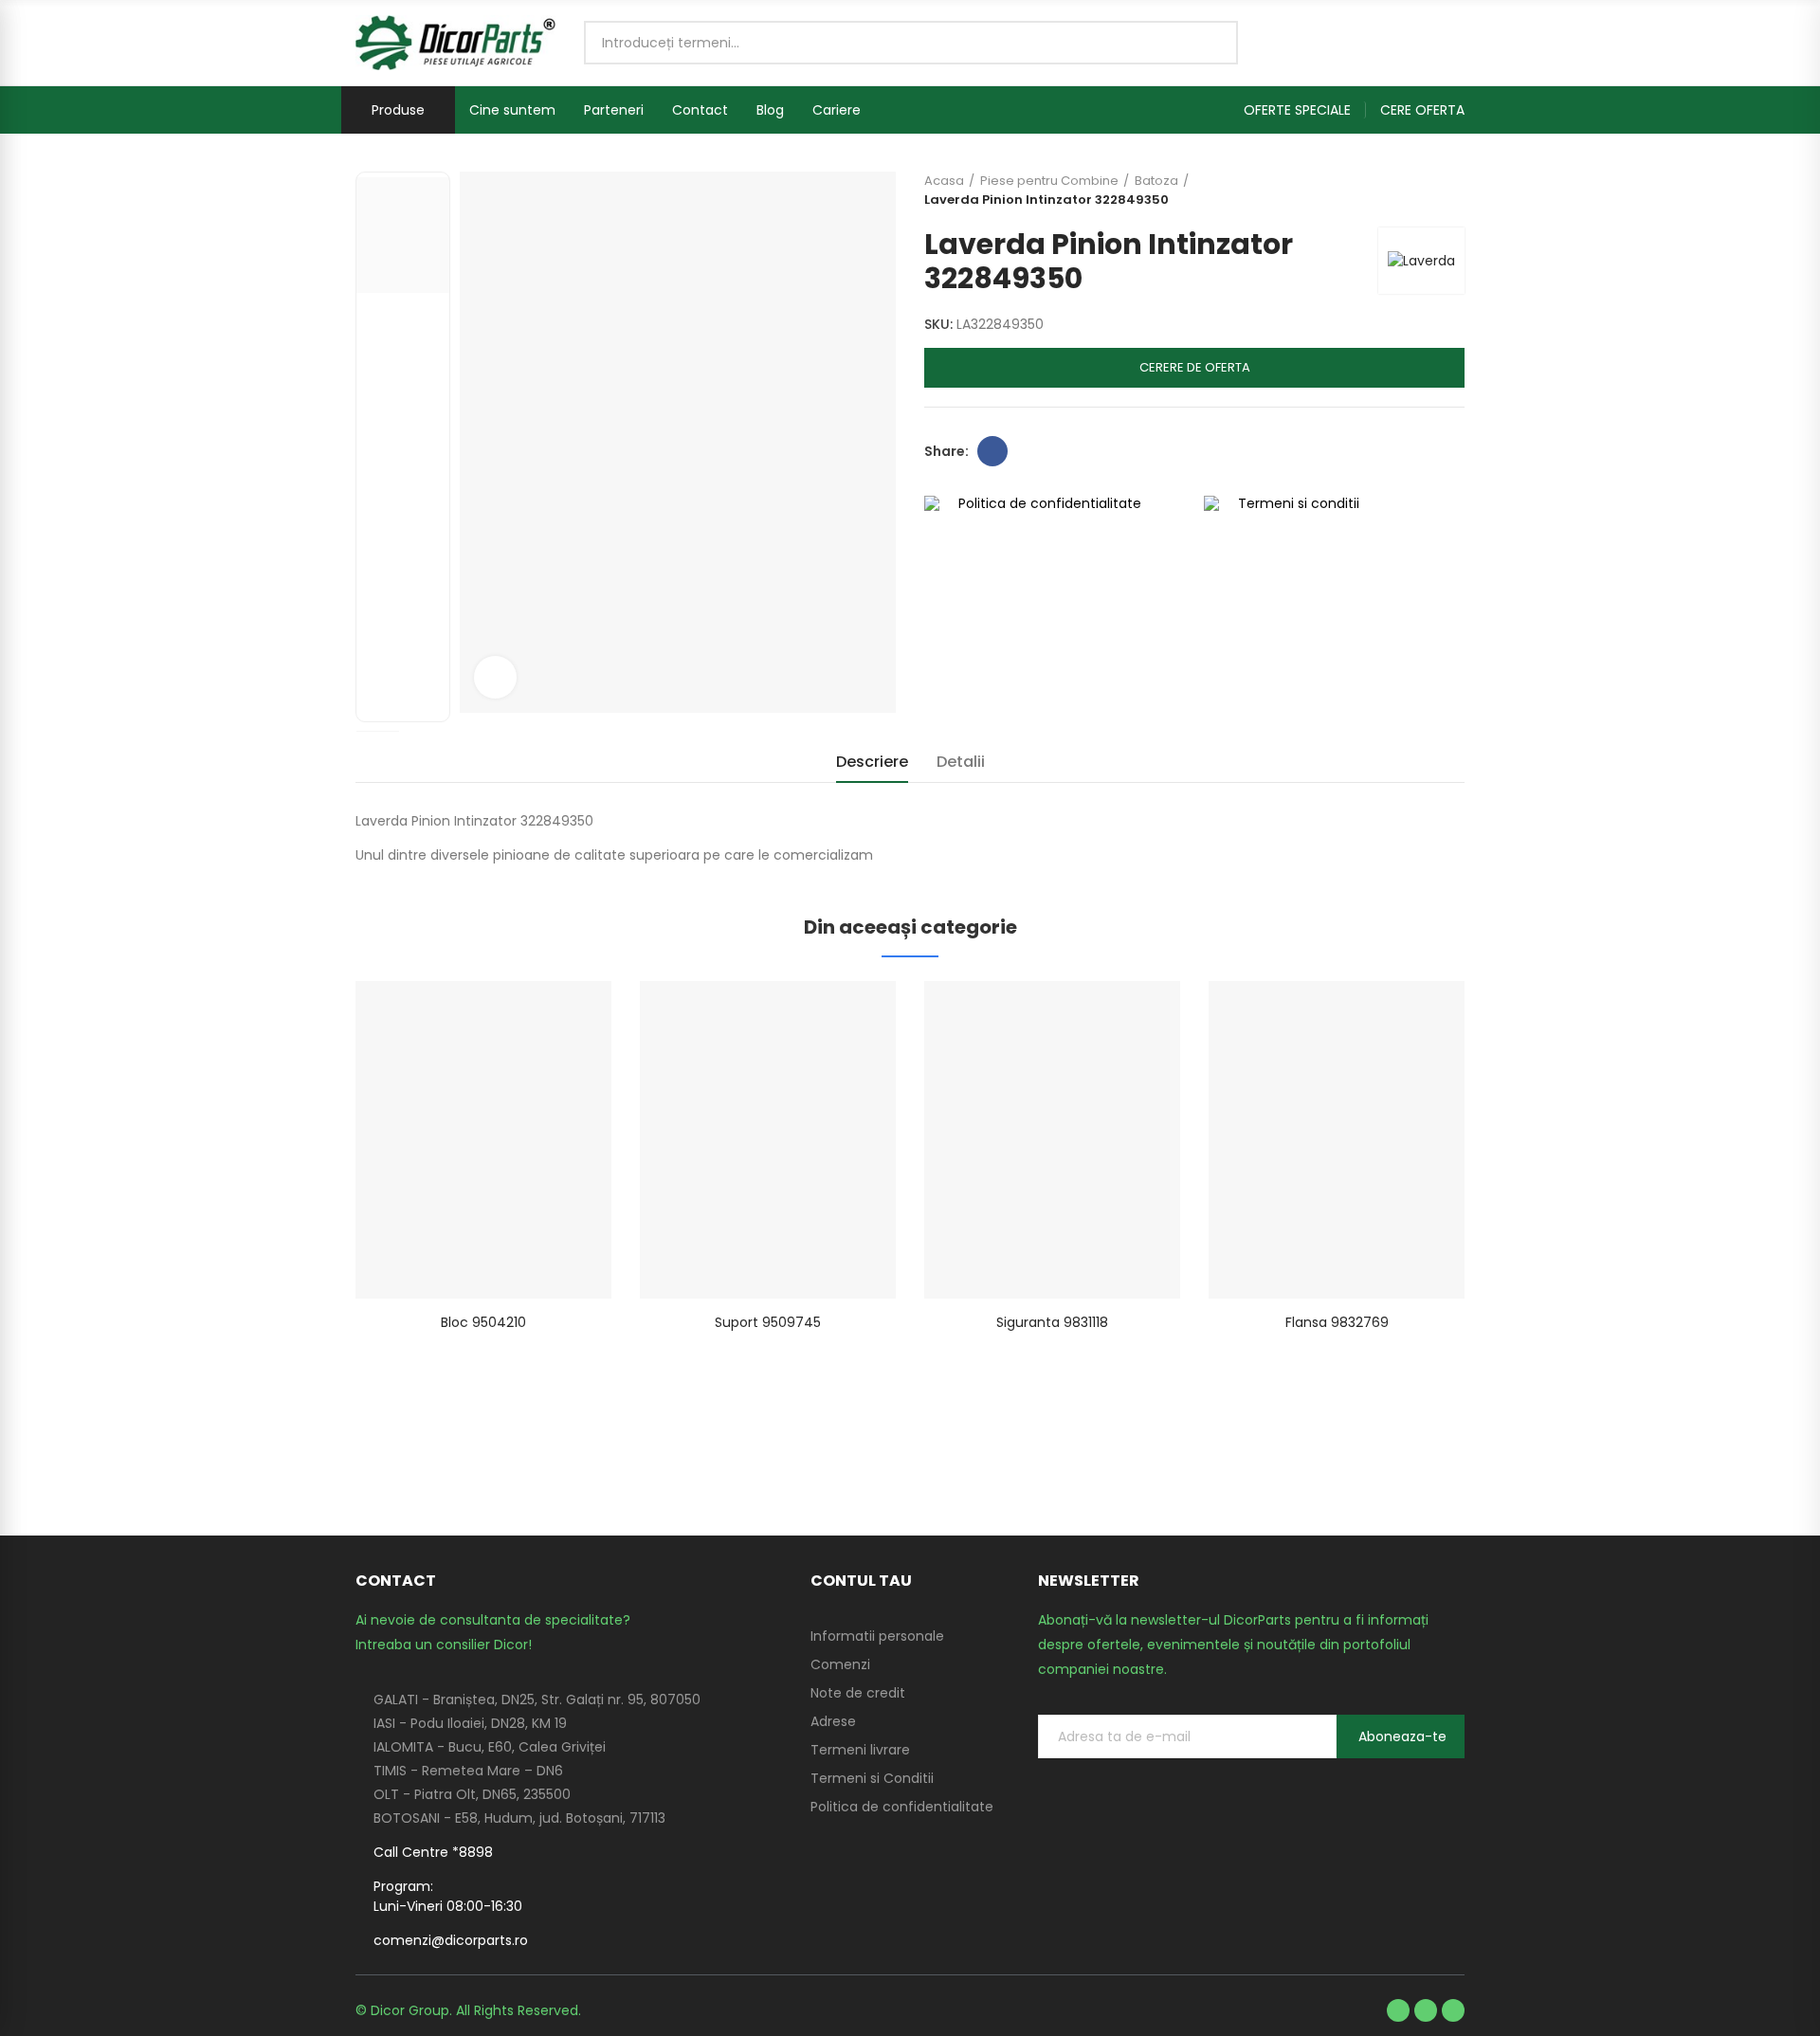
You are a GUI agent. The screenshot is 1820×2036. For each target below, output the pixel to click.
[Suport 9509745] (768, 1140)
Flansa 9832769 (1337, 1322)
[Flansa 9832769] (1337, 1140)
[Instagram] (1453, 2010)
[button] (1305, 110)
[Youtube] (1426, 2010)
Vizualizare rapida (564, 1014)
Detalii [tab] (961, 762)
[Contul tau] (1455, 43)
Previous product (1403, 191)
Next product (1450, 191)
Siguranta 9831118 (1052, 1322)
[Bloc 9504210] (483, 1140)
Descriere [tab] (872, 762)
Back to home (1427, 191)
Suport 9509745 (768, 1322)
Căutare (1208, 43)
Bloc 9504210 (483, 1322)
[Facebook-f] (1398, 2010)
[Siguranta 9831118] (1052, 1140)
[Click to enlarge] (495, 677)
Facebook (992, 451)
